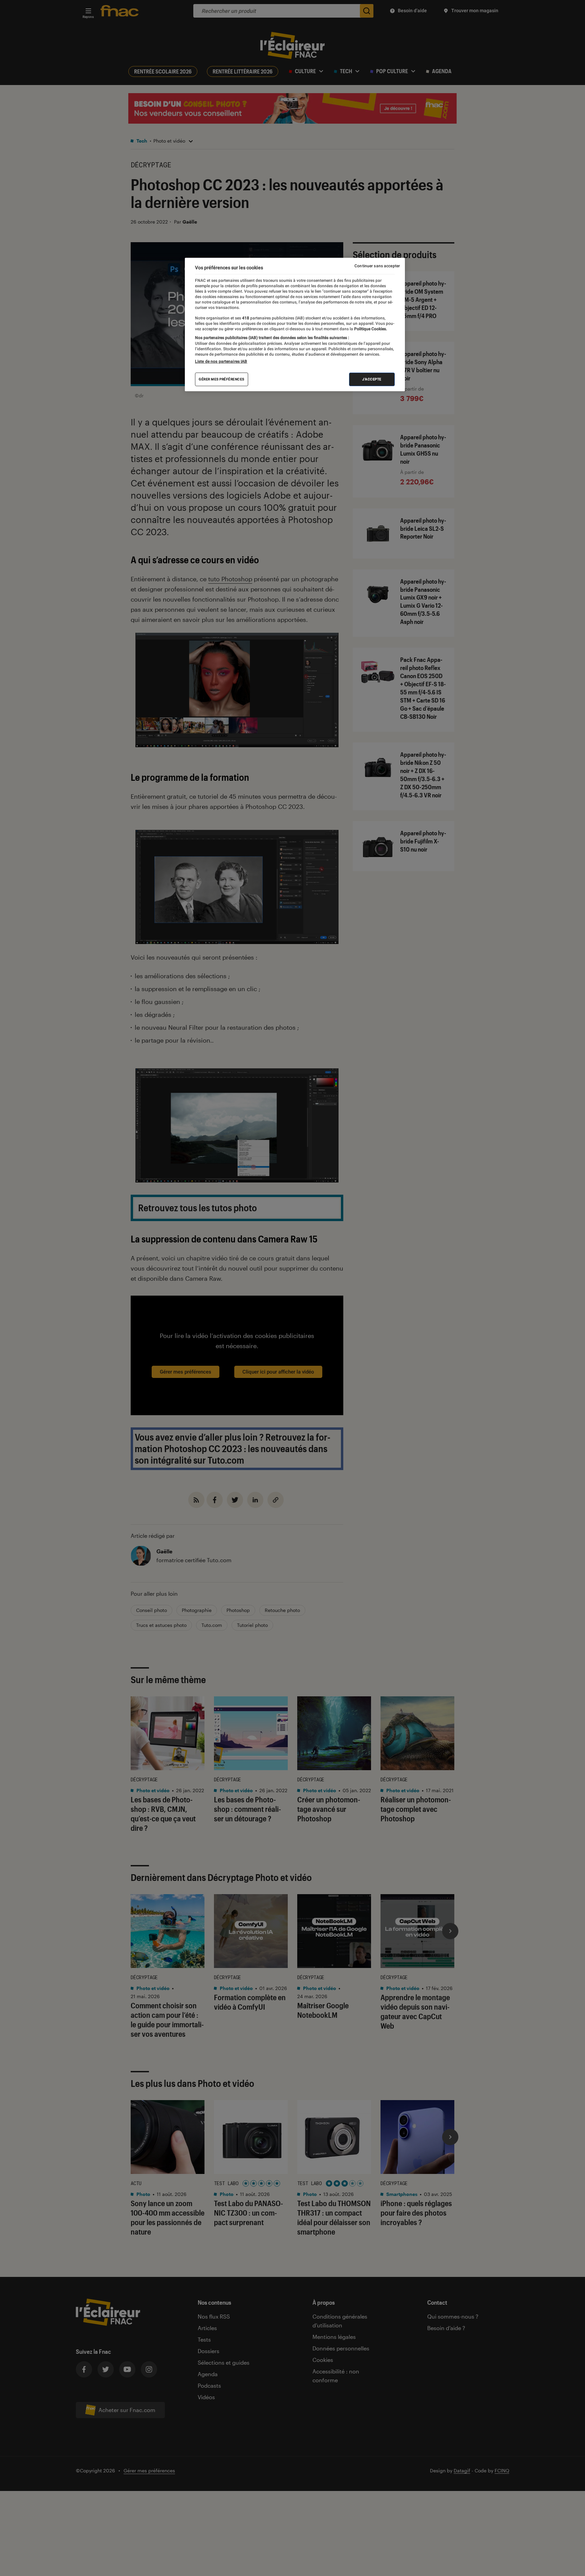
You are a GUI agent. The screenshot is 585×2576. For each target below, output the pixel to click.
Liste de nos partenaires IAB (221, 361)
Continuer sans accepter (377, 266)
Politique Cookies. (370, 329)
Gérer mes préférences (222, 379)
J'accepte (372, 379)
